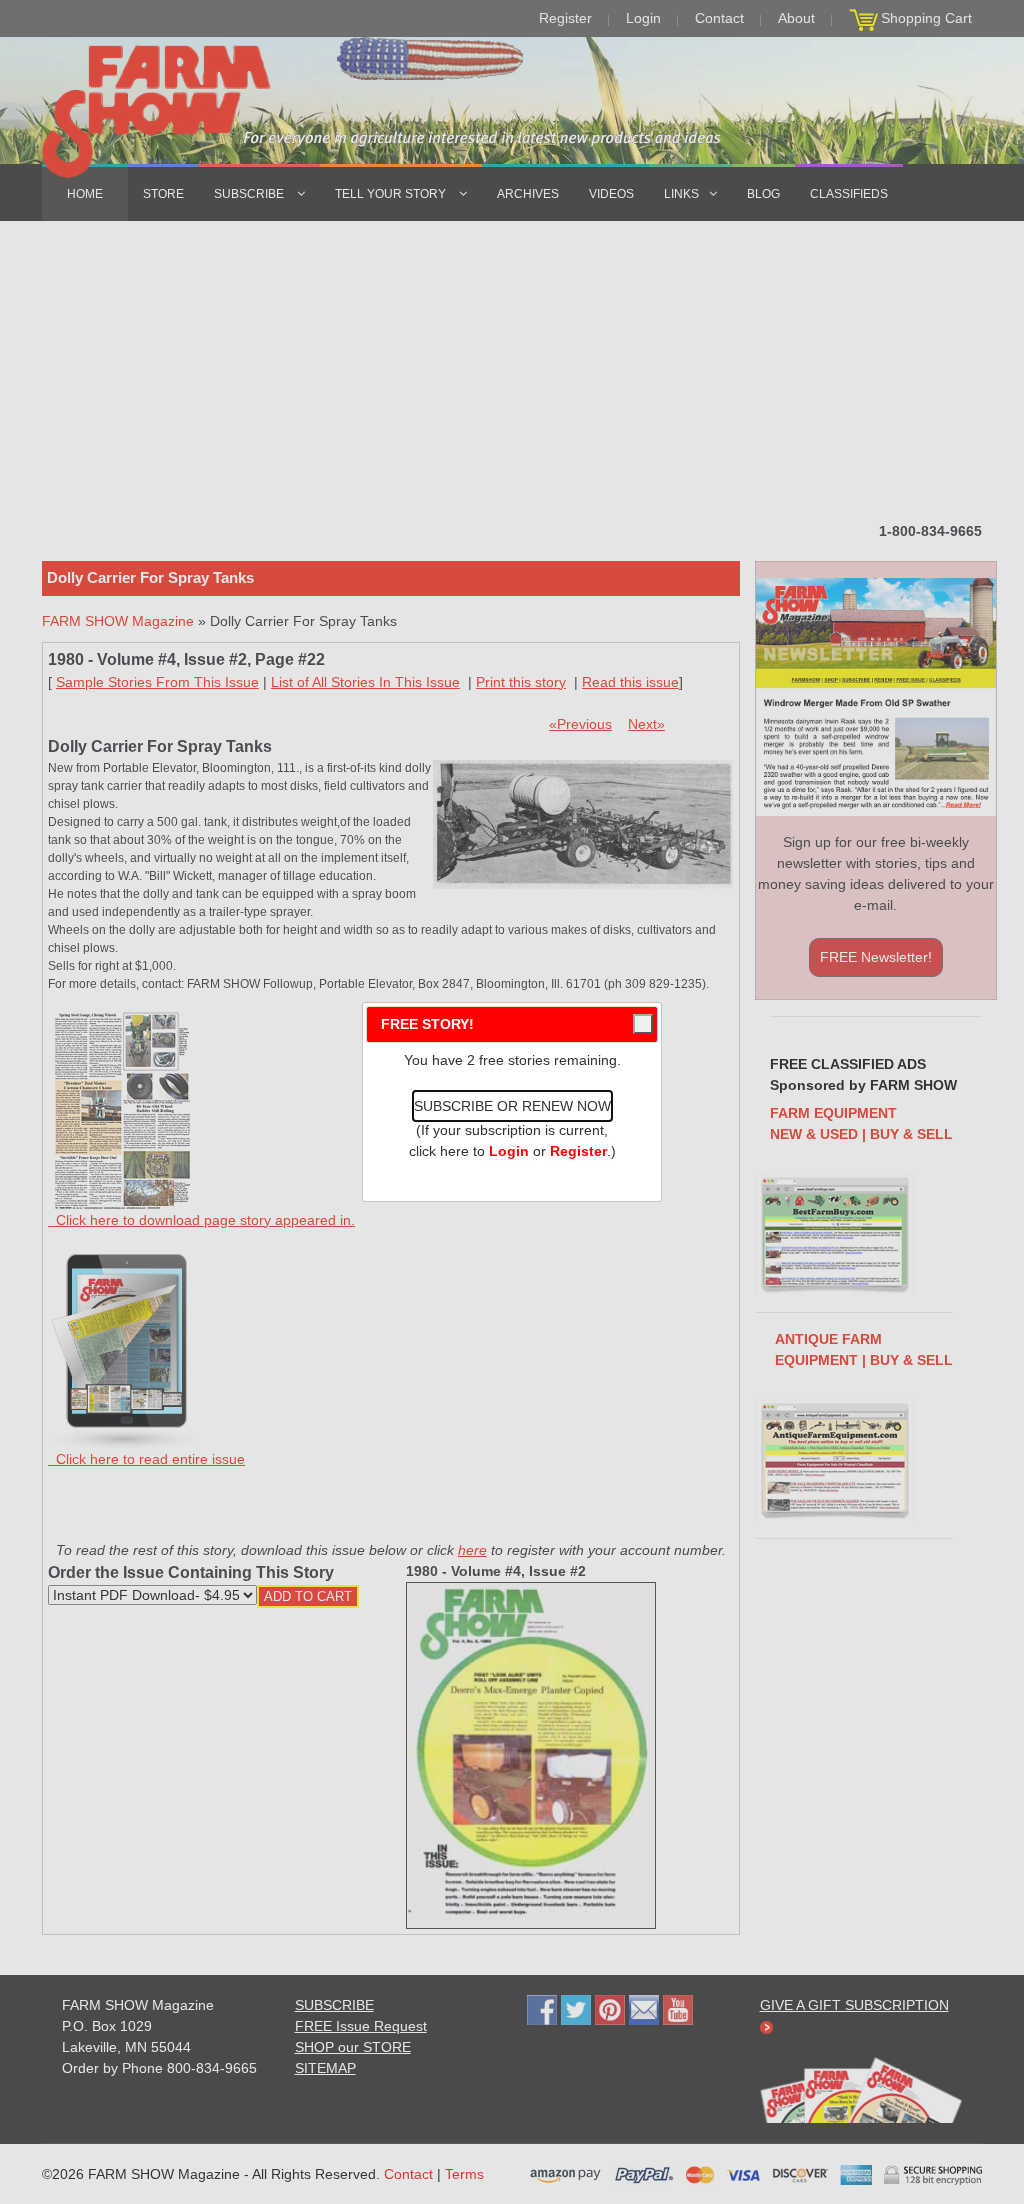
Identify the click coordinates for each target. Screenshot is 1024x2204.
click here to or (508, 1151)
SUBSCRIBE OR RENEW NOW (512, 1106)
